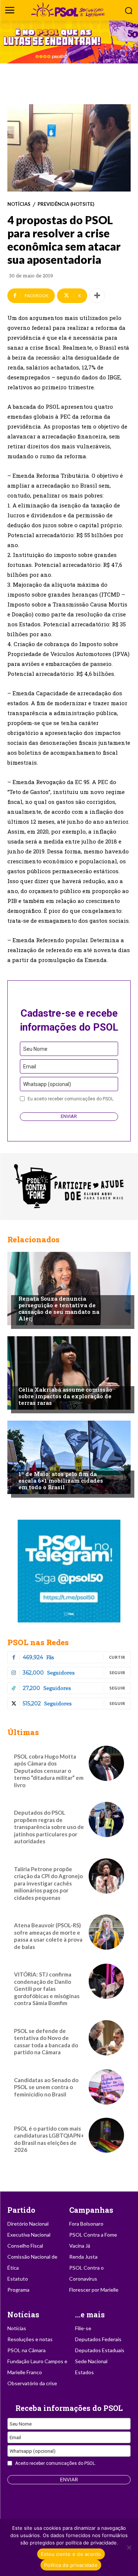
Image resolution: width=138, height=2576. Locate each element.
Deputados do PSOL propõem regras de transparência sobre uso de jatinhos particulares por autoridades (49, 1827)
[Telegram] (69, 1571)
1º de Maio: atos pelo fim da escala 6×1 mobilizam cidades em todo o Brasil (61, 1480)
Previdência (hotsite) (66, 204)
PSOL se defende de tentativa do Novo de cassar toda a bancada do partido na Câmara (46, 2042)
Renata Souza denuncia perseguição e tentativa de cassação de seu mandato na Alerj (59, 1308)
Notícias (19, 204)
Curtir (117, 1657)
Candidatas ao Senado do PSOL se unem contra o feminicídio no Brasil (46, 2087)
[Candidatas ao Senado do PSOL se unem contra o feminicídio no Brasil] (106, 2087)
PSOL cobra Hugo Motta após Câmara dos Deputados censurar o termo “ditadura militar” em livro (49, 1771)
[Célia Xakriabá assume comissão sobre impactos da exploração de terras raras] (69, 1373)
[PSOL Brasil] (69, 10)
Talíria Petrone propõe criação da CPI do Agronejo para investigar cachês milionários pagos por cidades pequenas (48, 1883)
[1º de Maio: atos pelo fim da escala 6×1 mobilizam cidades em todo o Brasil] (69, 1457)
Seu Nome (35, 1049)
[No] (129, 2547)
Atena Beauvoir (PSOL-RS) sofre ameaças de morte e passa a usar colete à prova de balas (48, 1936)
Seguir (117, 1673)
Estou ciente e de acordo (71, 2554)
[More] (97, 296)
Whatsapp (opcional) (47, 1084)
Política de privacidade (71, 2565)
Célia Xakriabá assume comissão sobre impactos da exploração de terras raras (65, 1396)
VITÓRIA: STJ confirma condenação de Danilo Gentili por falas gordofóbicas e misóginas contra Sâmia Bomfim (47, 1989)
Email (30, 1067)
